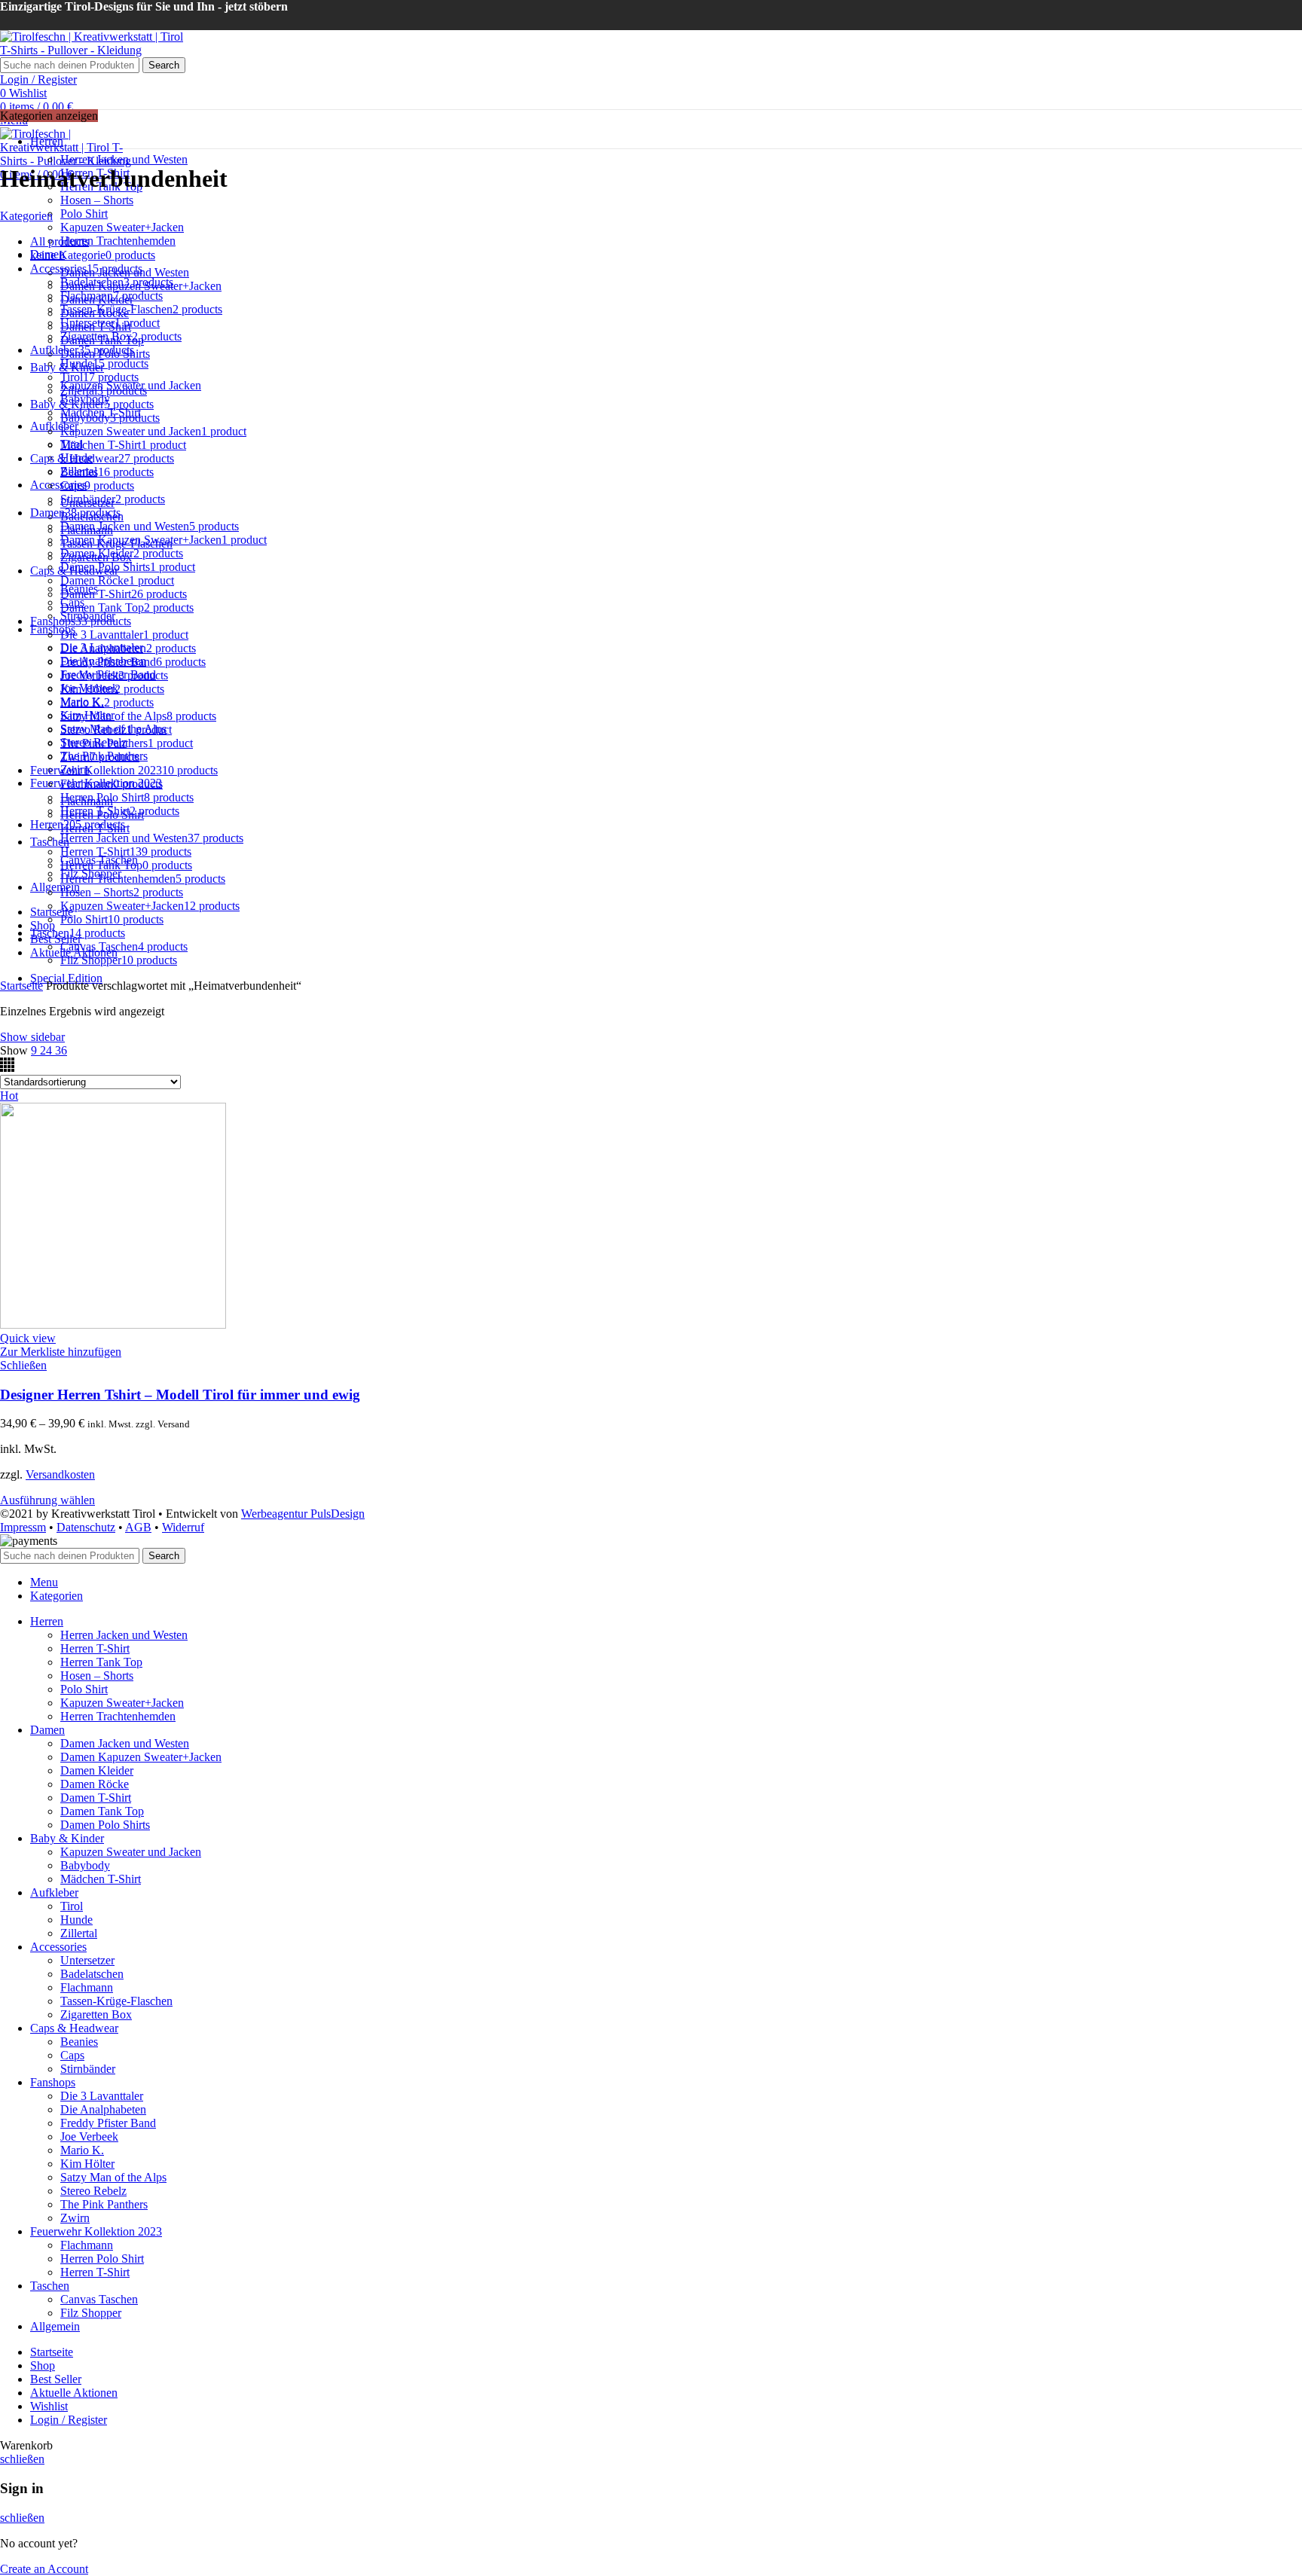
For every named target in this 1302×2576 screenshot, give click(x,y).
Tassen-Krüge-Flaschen (116, 2001)
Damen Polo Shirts (105, 1825)
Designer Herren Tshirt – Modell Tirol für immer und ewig (180, 1395)
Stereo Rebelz (93, 2191)
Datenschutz (86, 1527)
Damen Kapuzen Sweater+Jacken (141, 1757)
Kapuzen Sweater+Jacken (122, 227)
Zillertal (79, 1933)
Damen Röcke (95, 1784)
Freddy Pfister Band (108, 2123)
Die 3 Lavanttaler (102, 2096)
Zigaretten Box (96, 2014)
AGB (138, 1527)
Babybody (85, 1865)
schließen (22, 2459)
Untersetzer (87, 1960)
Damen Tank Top (102, 1811)
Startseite (21, 986)
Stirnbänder (88, 2069)
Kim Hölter (87, 2164)
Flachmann (87, 1987)
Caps (72, 2055)
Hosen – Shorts (97, 200)
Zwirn (75, 2218)
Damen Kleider (97, 1770)
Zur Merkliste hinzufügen (61, 1352)
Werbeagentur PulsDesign (303, 1514)
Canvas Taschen (99, 2299)
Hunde (76, 1920)
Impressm (23, 1527)
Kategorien (26, 216)
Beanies (79, 2042)
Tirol (72, 1906)
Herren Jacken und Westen (124, 159)
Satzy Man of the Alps (113, 2177)
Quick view (28, 1338)
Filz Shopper (91, 2313)
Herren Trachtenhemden (118, 241)
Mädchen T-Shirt (101, 1879)
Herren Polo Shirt (102, 2259)
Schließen (23, 1365)
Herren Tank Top (101, 1662)
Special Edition (66, 978)
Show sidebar (32, 1037)
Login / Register (69, 2420)
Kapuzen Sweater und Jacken (131, 1852)
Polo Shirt (84, 214)
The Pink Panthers (104, 2204)
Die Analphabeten (103, 2109)
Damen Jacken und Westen (125, 1743)
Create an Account (44, 2569)
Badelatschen (92, 1974)
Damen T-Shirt (96, 1798)
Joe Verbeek (89, 2136)
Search (164, 65)
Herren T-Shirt (95, 1648)
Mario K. (82, 2150)
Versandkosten (60, 1474)
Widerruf (183, 1527)
